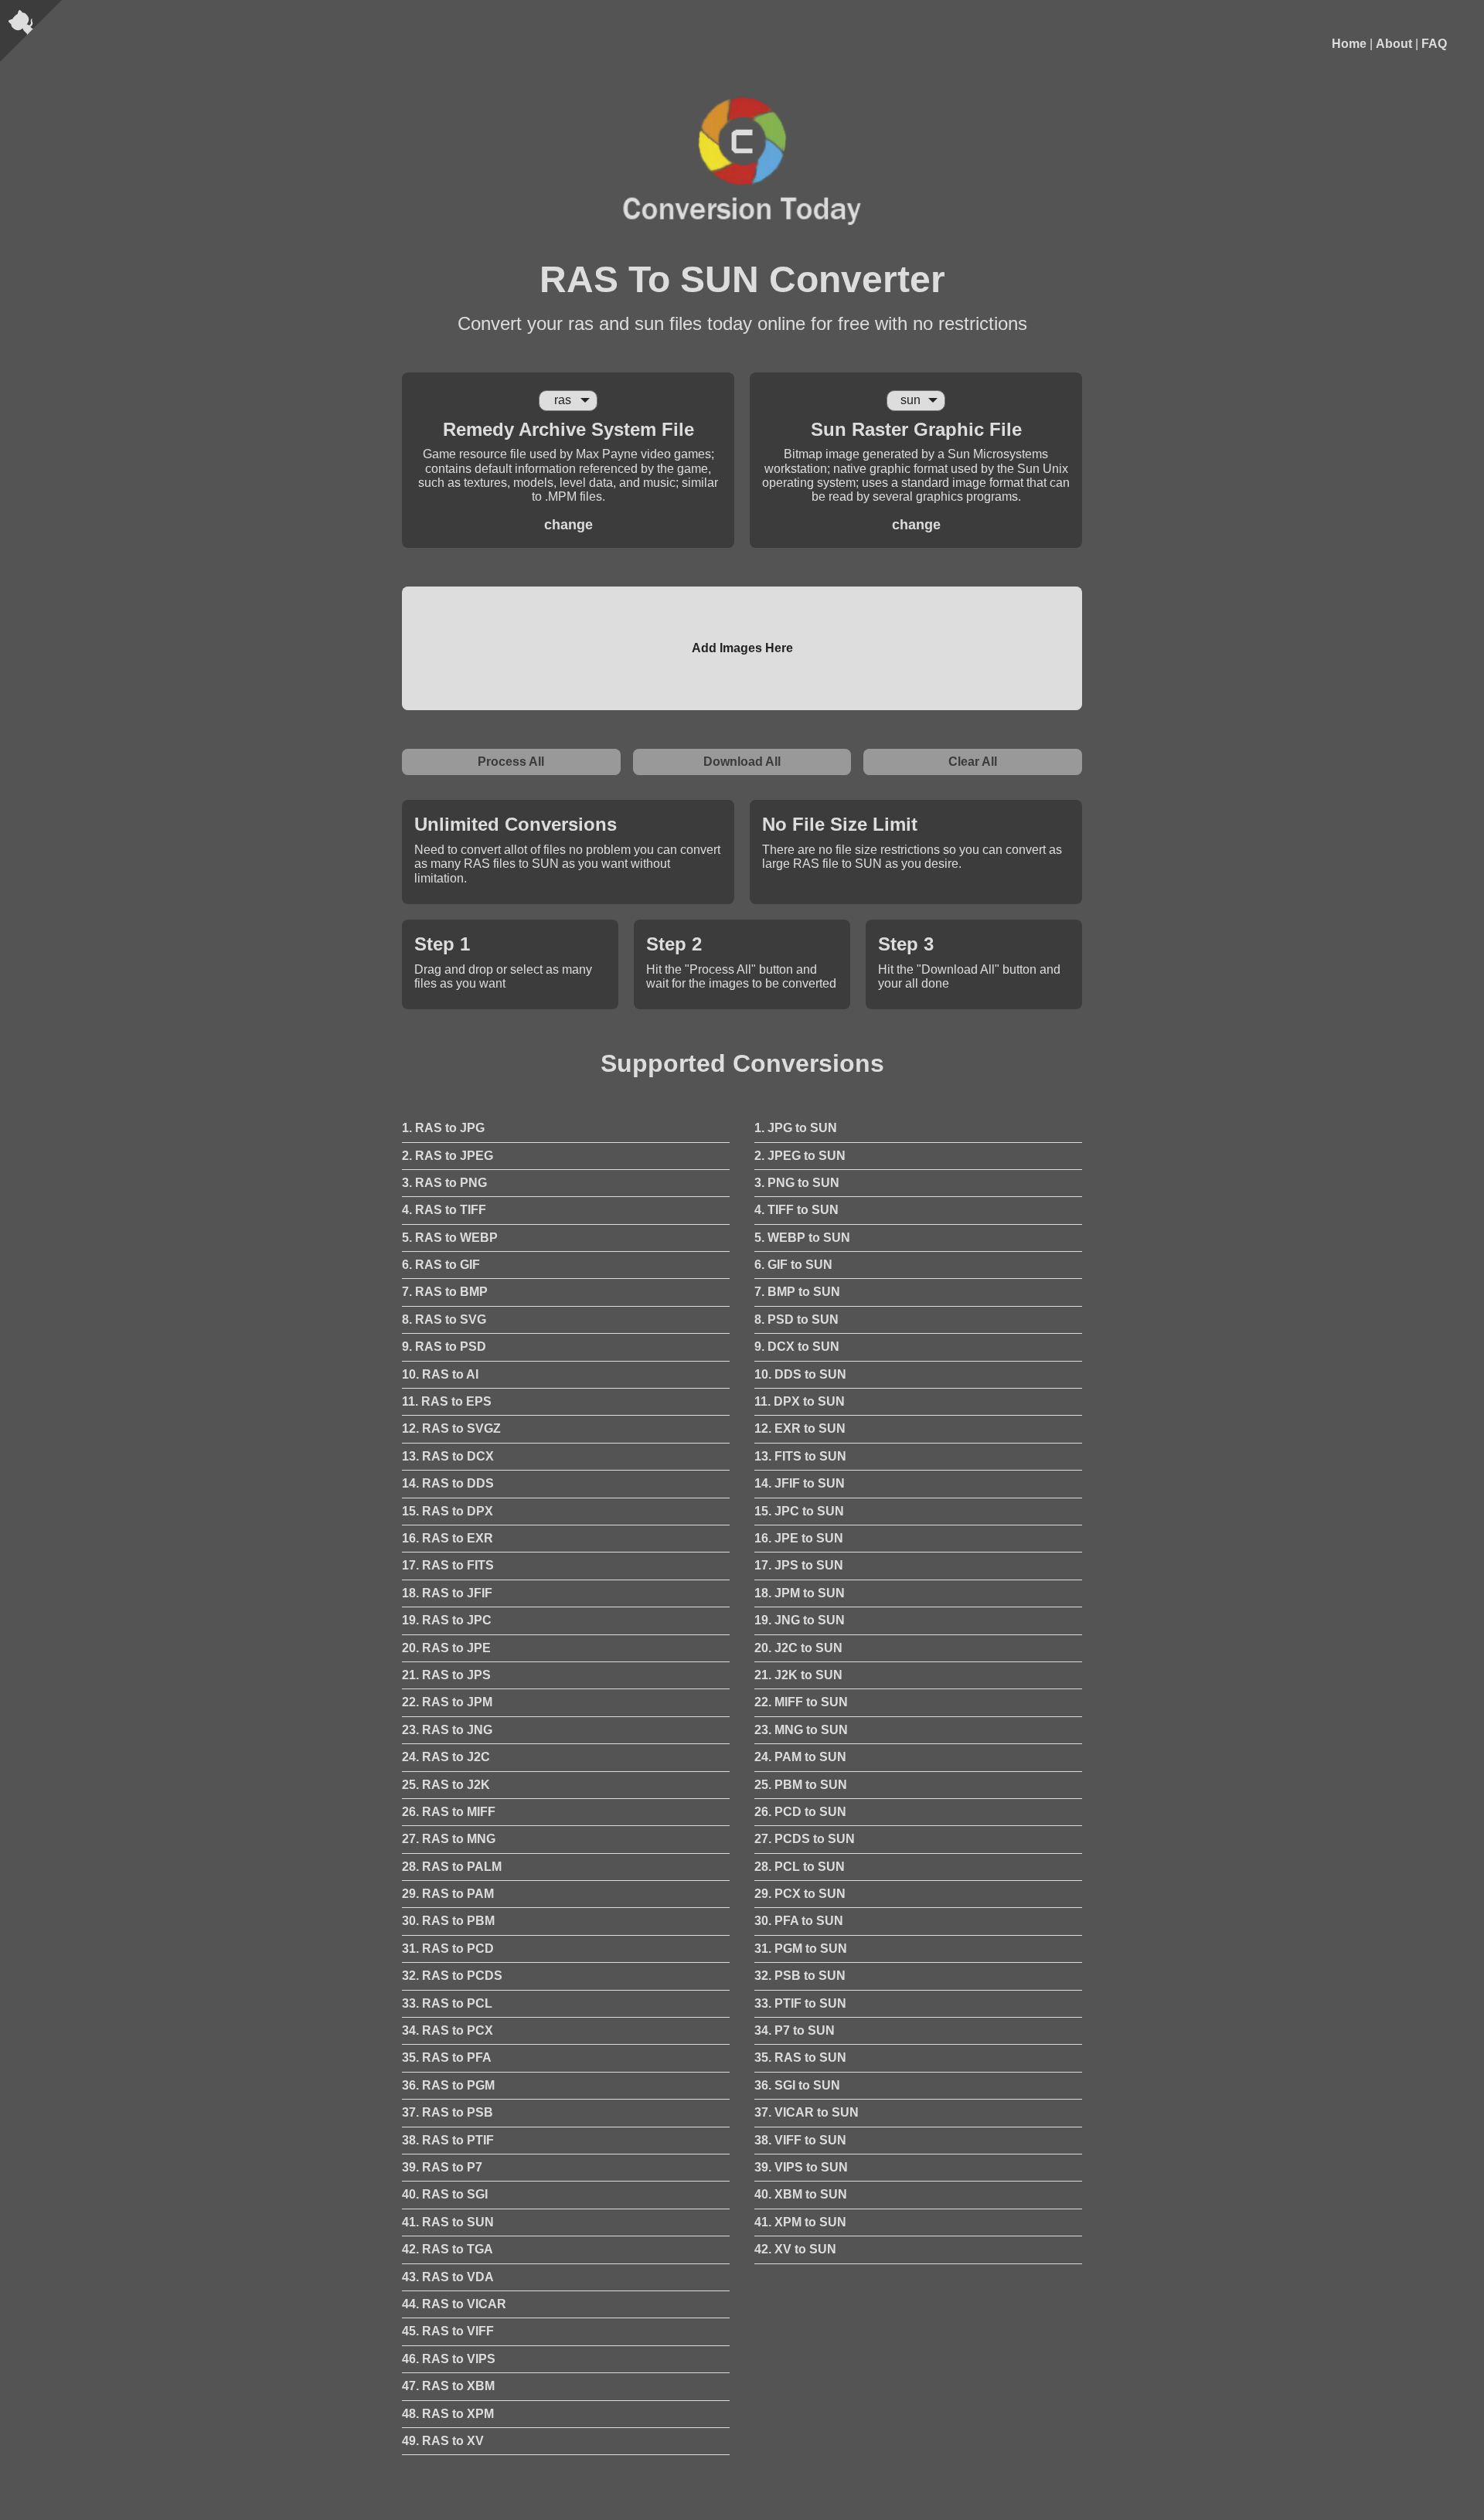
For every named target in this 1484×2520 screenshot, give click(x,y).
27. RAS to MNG (449, 1839)
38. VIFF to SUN (800, 2140)
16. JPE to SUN (799, 1538)
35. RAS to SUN (800, 2057)
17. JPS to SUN (799, 1565)
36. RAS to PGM (448, 2085)
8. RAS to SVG (444, 1320)
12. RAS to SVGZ (451, 1428)
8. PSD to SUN (796, 1320)
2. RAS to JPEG (448, 1156)
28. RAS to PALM (452, 1867)
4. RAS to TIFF (444, 1210)
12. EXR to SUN (800, 1428)
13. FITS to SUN (800, 1456)
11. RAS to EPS (447, 1401)
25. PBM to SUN (801, 1785)
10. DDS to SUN (800, 1374)
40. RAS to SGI (445, 2194)
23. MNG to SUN (801, 1730)
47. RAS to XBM (448, 2386)
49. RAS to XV (443, 2441)
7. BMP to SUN (797, 1292)
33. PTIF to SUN (800, 2003)
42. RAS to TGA (448, 2249)
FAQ (1434, 44)
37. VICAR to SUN (807, 2112)
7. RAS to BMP (445, 1292)
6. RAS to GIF (441, 1265)
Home (1349, 44)
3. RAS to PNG (444, 1183)
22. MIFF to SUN (801, 1702)
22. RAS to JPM (447, 1702)
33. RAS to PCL (447, 2003)
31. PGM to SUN (801, 1949)
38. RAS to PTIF (448, 2140)
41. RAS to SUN (448, 2222)
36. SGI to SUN (797, 2085)
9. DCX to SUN (797, 1347)
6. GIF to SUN (793, 1265)
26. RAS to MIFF (449, 1812)
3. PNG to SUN (797, 1183)
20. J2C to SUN (798, 1648)
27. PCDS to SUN (805, 1839)
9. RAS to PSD (444, 1347)
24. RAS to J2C (446, 1757)
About (1394, 44)
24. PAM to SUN (800, 1757)
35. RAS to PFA (447, 2057)
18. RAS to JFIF (447, 1593)
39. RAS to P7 (442, 2167)
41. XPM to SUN (800, 2222)
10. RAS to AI (440, 1374)
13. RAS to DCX (448, 1456)
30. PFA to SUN (799, 1921)
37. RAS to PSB (448, 2112)
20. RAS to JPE (446, 1648)
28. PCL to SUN (800, 1867)
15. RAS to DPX (448, 1511)
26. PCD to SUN (800, 1812)
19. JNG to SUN (800, 1620)
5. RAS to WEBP (450, 1238)
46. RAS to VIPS (449, 2359)
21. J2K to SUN (798, 1675)
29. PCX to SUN (800, 1894)
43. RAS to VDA (448, 2277)
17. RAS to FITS (448, 1565)
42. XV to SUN (795, 2249)
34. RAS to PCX (448, 2030)
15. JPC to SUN (799, 1511)
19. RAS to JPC (447, 1620)
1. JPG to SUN (796, 1128)
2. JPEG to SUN (800, 1156)
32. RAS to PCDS (452, 1976)
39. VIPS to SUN (801, 2167)
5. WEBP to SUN (802, 1238)
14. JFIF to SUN (800, 1483)
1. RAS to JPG (443, 1128)
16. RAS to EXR (448, 1538)
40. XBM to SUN (801, 2194)
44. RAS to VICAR (454, 2304)
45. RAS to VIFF (448, 2331)
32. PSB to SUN (800, 1976)
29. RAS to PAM (448, 1894)
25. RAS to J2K (446, 1785)
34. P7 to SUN (795, 2030)
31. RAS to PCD (448, 1949)
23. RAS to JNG (447, 1730)
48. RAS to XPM (448, 2414)
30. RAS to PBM (448, 1921)
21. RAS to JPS (446, 1675)
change (568, 525)
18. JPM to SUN (800, 1593)
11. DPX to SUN (800, 1401)
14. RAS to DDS (448, 1483)
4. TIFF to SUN (796, 1210)
